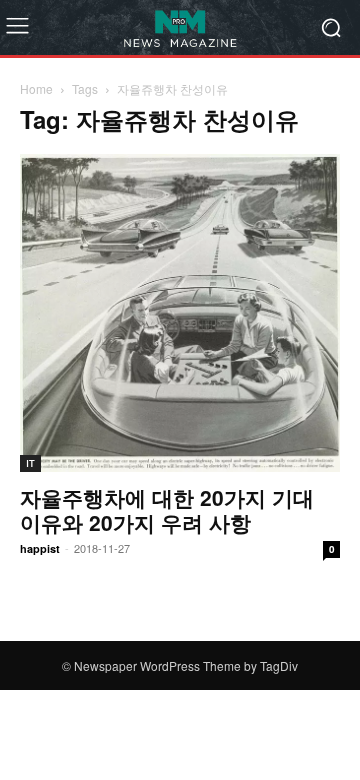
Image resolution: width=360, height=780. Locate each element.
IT (30, 463)
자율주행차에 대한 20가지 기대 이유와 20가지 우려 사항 (167, 509)
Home (36, 88)
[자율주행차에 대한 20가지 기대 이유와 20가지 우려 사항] (180, 313)
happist (40, 548)
